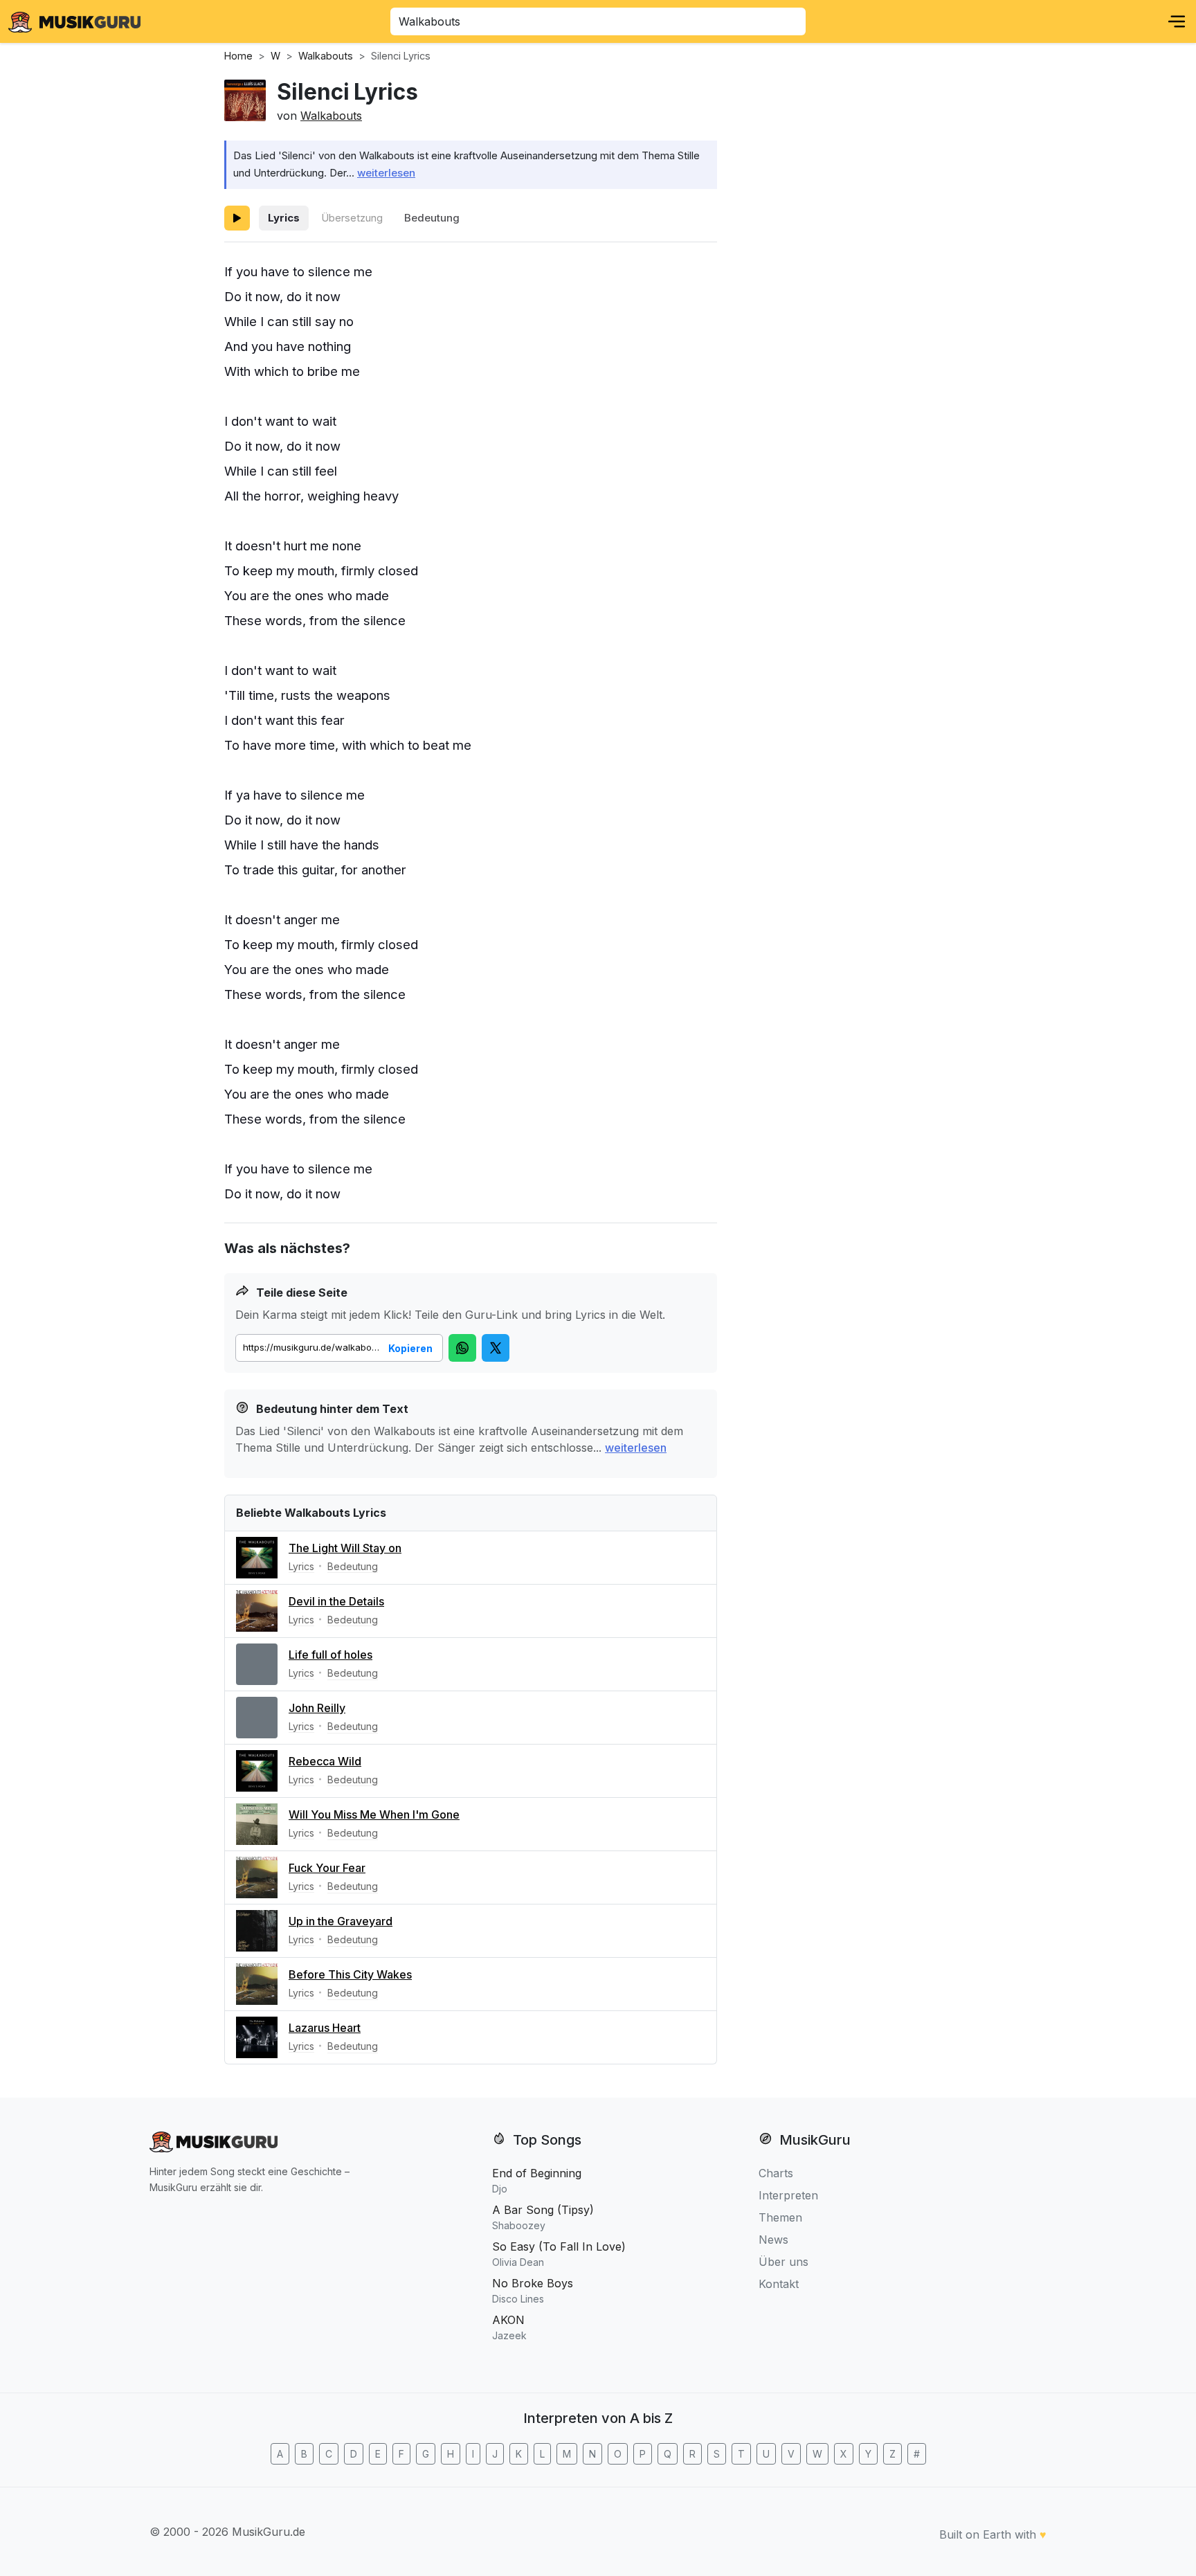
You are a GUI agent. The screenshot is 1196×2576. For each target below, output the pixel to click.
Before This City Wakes (350, 1974)
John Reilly (317, 1708)
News (773, 2240)
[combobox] (598, 21)
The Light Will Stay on (345, 1548)
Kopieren (410, 1348)
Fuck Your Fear (327, 1868)
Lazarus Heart (325, 2028)
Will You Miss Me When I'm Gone (374, 1814)
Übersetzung (352, 218)
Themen (780, 2217)
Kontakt (779, 2284)
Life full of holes (330, 1655)
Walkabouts (331, 116)
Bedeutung (432, 218)
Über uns (783, 2262)
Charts (776, 2173)
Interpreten (788, 2195)
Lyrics (284, 218)
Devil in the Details (336, 1601)
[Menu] (1177, 21)
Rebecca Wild (325, 1761)
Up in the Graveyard (341, 1921)
